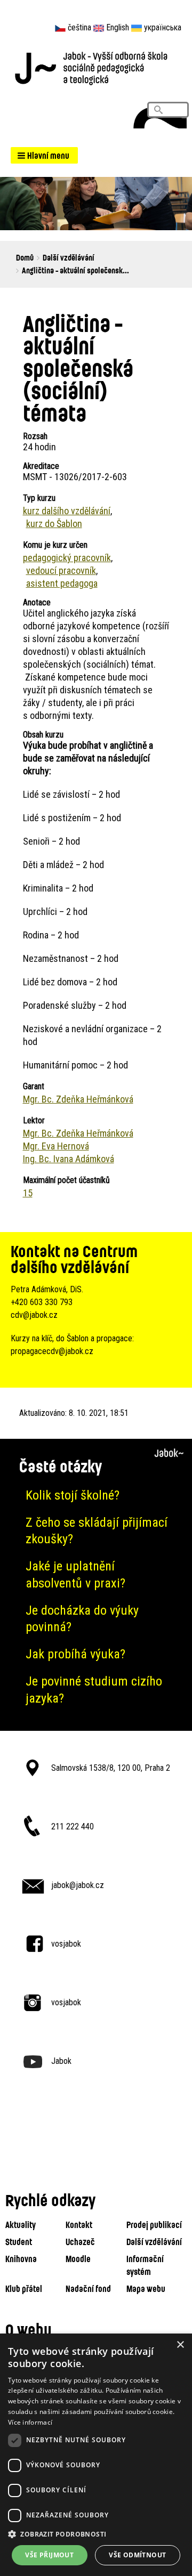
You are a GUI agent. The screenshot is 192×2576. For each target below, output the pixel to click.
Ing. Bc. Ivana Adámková (69, 1159)
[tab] (96, 1496)
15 (28, 1193)
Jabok (61, 2061)
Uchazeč (80, 2242)
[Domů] (96, 67)
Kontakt (79, 2225)
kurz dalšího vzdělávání (67, 511)
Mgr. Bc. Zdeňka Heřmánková (78, 1099)
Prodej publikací (154, 2225)
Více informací (30, 2422)
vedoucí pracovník (61, 570)
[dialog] (96, 2455)
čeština (79, 27)
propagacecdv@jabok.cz (52, 1351)
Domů (25, 257)
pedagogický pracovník (67, 558)
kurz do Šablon (54, 524)
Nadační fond (88, 2289)
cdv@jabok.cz (34, 1315)
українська (163, 27)
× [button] (180, 2345)
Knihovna (21, 2259)
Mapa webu (146, 2289)
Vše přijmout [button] (49, 2555)
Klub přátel (24, 2289)
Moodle (78, 2259)
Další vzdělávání (69, 257)
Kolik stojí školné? (73, 1495)
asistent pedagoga (62, 583)
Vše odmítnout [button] (137, 2555)
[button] (44, 155)
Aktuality (21, 2225)
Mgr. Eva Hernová (56, 1146)
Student (19, 2242)
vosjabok (66, 1944)
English (118, 27)
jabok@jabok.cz (78, 1885)
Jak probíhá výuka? (75, 1654)
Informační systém (145, 2265)
